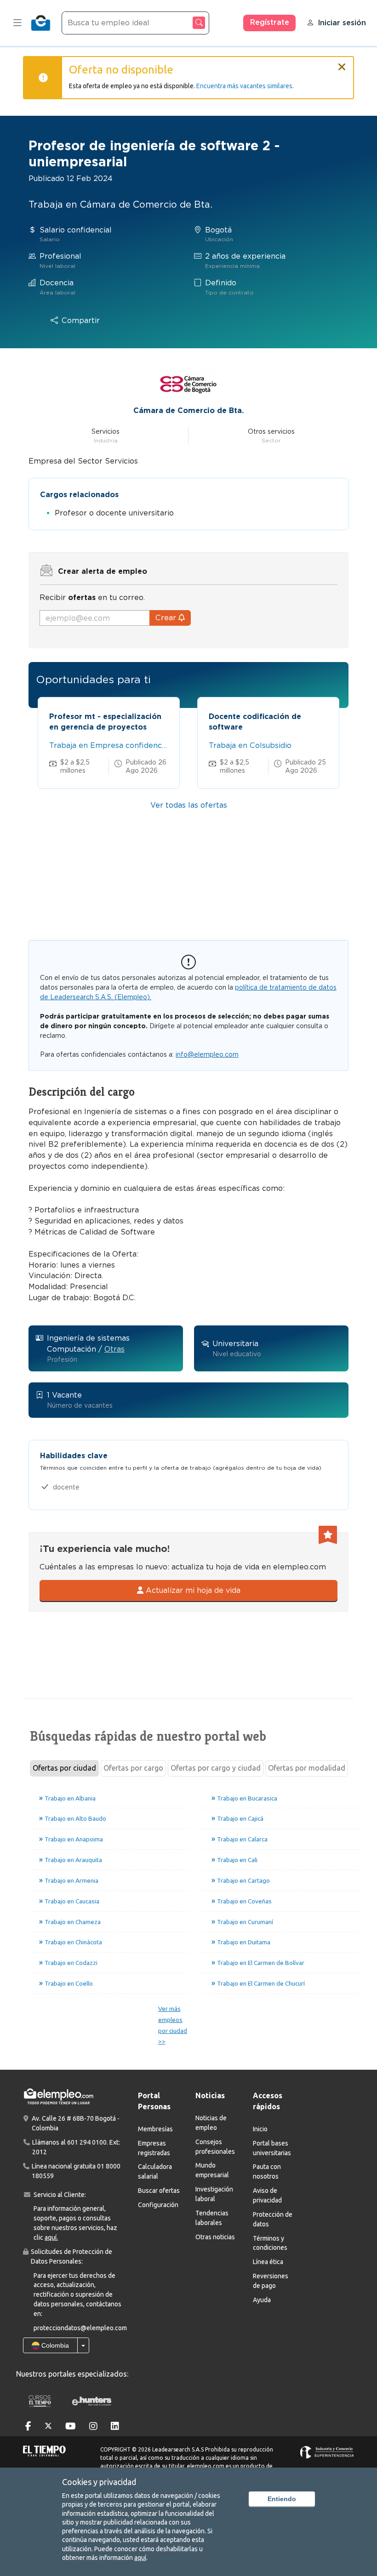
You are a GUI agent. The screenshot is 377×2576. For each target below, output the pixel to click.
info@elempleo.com (207, 1054)
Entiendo (282, 2499)
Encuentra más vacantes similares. (245, 86)
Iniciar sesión (342, 23)
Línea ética (268, 2262)
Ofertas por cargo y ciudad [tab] (216, 1768)
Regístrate (270, 22)
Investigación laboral (214, 2194)
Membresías (155, 2129)
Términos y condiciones (270, 2243)
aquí (140, 2558)
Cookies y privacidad (99, 2482)
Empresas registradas (154, 2148)
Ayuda (262, 2300)
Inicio (260, 2129)
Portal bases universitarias (272, 2148)
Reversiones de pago (271, 2281)
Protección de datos (273, 2219)
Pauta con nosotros (267, 2171)
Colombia (54, 2345)
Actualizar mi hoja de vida (192, 1590)
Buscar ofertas (159, 2191)
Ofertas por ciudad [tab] (64, 1768)
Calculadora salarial (155, 2171)
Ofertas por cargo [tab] (133, 1768)
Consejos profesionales (215, 2147)
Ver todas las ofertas (189, 805)
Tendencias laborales (212, 2218)
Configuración (158, 2205)
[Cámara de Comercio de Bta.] (188, 383)
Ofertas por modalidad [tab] (307, 1768)
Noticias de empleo (211, 2123)
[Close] (342, 63)
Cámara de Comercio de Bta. (188, 410)
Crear (167, 618)
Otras (114, 1349)
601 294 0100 (87, 2142)
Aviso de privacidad (267, 2195)
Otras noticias (215, 2237)
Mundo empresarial (212, 2170)
